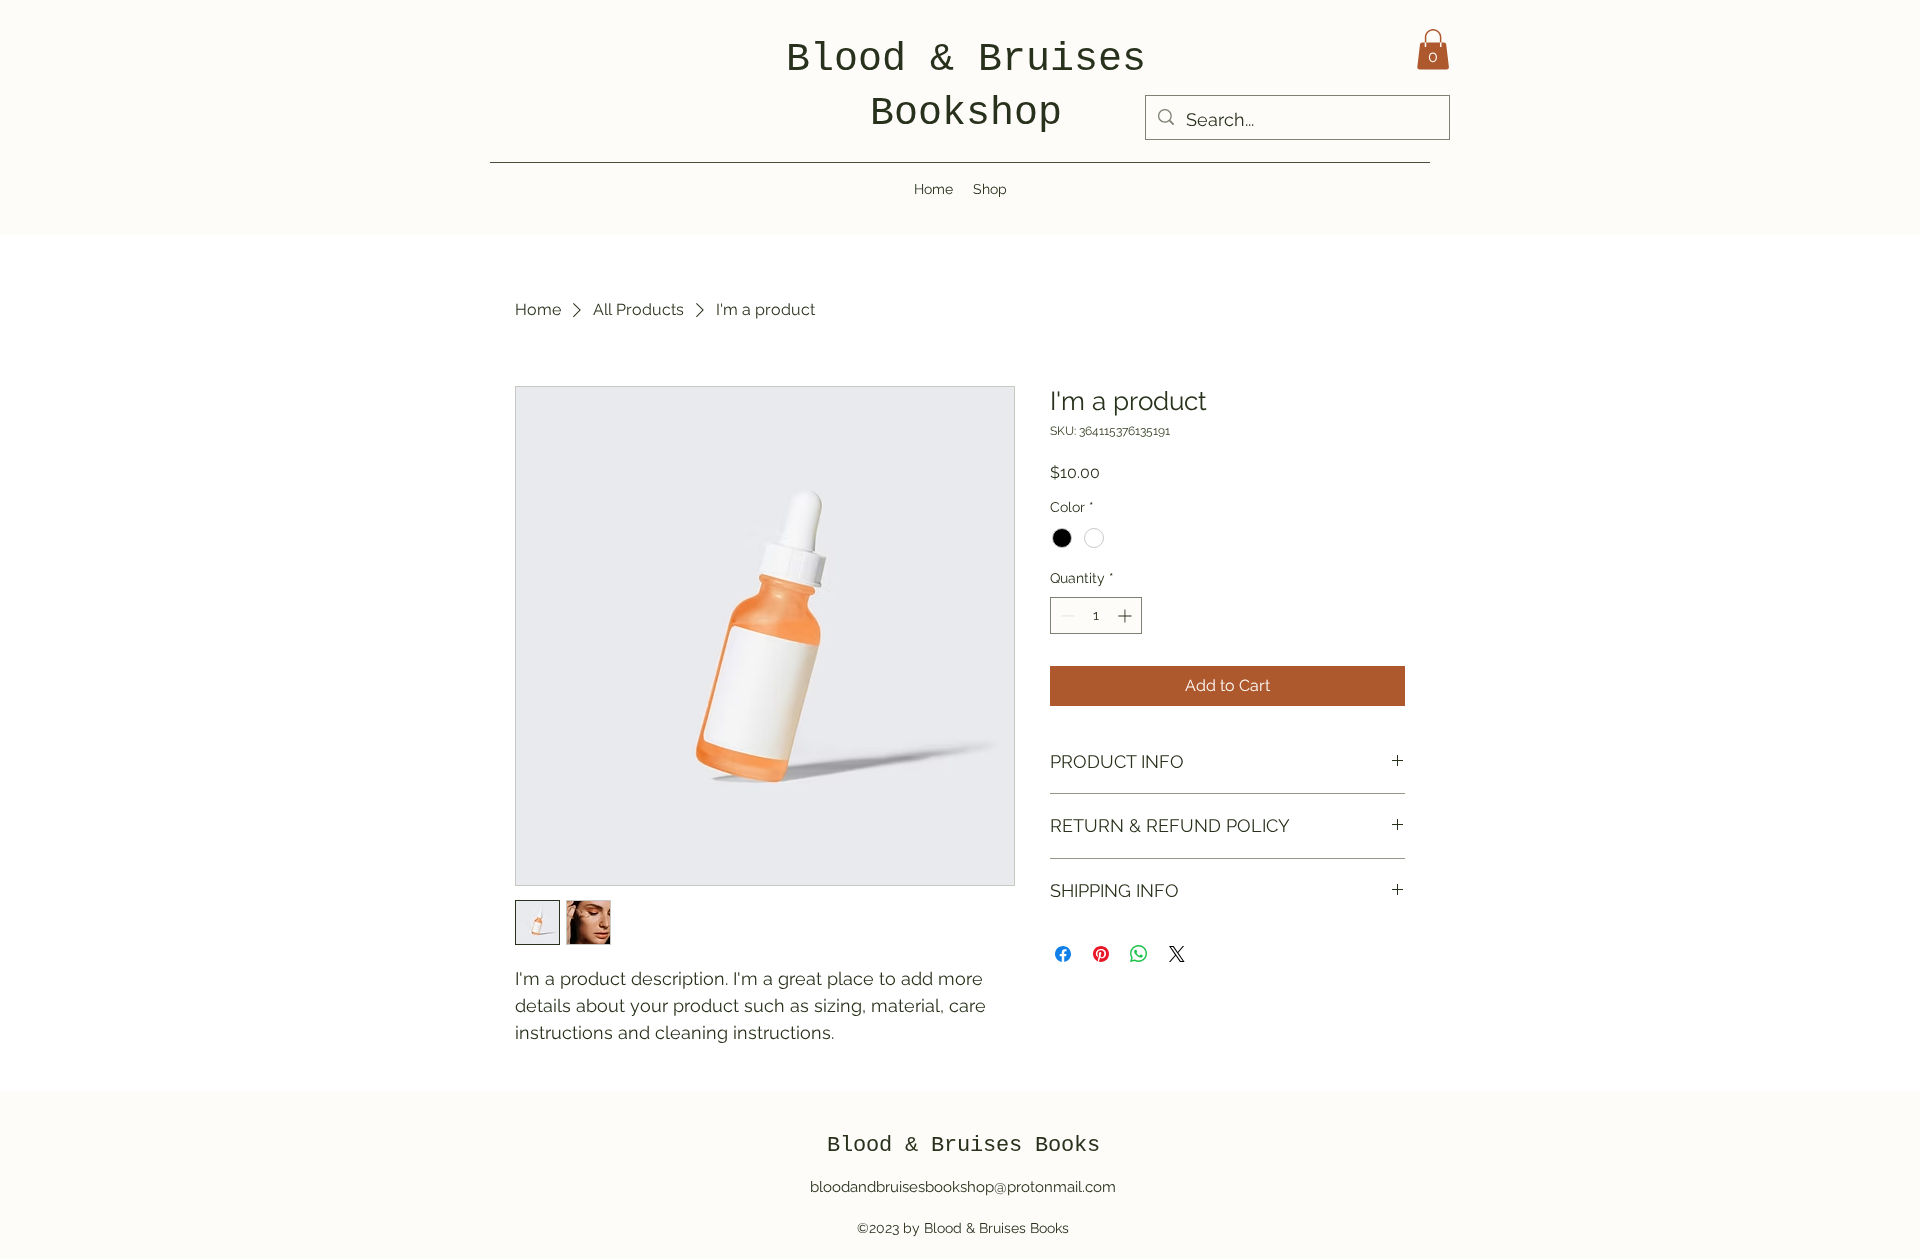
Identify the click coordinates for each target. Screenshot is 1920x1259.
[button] (1433, 49)
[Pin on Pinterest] (1101, 954)
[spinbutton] (1096, 615)
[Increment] (1126, 615)
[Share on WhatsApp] (1139, 954)
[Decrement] (1065, 615)
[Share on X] (1177, 954)
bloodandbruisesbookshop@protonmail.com (963, 1187)
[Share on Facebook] (1063, 954)
